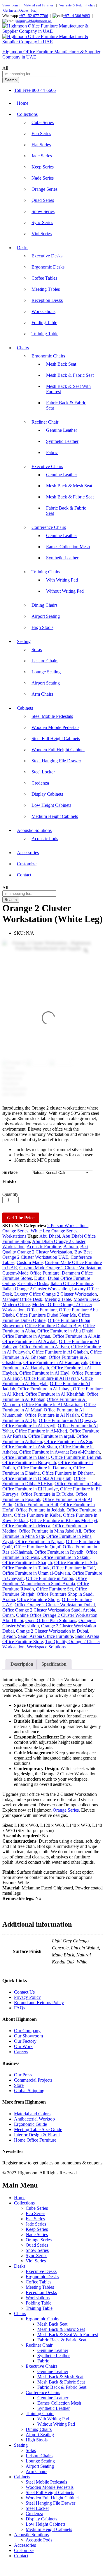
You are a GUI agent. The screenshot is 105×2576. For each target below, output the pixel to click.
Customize (27, 864)
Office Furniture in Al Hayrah (51, 1378)
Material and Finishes (39, 5)
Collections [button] (27, 114)
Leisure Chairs (45, 661)
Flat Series (41, 145)
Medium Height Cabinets (55, 816)
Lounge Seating (46, 672)
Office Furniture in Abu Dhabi (65, 1331)
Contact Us (24, 1992)
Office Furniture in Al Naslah (52, 1415)
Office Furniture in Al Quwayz (67, 1420)
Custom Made (30, 1262)
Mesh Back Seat (61, 364)
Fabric (52, 452)
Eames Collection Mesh (68, 547)
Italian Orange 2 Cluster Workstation (36, 1289)
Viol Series (42, 234)
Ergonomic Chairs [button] (48, 356)
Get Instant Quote (15, 11)
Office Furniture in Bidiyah (76, 1457)
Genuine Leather (62, 430)
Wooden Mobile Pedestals (55, 727)
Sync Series (42, 222)
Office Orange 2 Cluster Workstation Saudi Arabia (49, 1610)
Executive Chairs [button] (47, 466)
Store (19, 2085)
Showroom (10, 5)
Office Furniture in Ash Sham (30, 1447)
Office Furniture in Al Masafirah (52, 1405)
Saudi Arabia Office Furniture (45, 1636)
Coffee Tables (44, 278)
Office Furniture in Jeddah (40, 1510)
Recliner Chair (39, 2345)
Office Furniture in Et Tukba (47, 1494)
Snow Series (43, 211)
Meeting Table (58, 1299)
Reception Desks (47, 300)
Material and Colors (32, 2114)
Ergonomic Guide (30, 2124)
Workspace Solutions (46, 1647)
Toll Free (22, 90)
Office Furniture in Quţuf (37, 1547)
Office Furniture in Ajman (26, 1336)
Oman (8, 1615)
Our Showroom (28, 2036)
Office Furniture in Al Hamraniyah (55, 1362)
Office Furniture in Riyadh (59, 1552)
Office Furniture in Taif (73, 1568)
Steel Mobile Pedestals (52, 716)
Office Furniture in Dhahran (68, 1473)
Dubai (40, 1278)
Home (23, 103)
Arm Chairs (42, 694)
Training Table (45, 334)
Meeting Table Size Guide (38, 2129)
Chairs (20, 2313)
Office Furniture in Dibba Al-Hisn (44, 1481)
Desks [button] (23, 248)
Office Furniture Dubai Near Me (46, 1315)
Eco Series (41, 134)
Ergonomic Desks (48, 267)
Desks (20, 2266)
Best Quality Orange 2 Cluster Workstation (45, 1249)
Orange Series (44, 189)
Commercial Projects (33, 2080)
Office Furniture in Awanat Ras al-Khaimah (60, 1452)
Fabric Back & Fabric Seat (62, 2340)
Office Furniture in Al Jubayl (44, 1389)
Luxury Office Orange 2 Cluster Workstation (56, 1294)
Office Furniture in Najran (40, 1541)
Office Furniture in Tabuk (26, 1568)
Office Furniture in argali (51, 1436)
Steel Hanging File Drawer (56, 761)
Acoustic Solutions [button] (34, 830)
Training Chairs (40, 2414)
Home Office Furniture (35, 2140)
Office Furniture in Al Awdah (29, 1341)
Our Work (23, 2046)
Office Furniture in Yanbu (50, 1578)
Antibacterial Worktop (34, 2119)
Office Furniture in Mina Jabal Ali (50, 1531)
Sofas (37, 650)
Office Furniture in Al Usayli (29, 1426)
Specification (54, 1664)
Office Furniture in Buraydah (29, 1462)
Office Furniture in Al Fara (44, 1347)
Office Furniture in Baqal (26, 1457)
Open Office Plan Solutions (51, 1620)
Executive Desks (47, 256)
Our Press (23, 2075)
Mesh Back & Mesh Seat (69, 486)
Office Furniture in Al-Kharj (41, 1431)
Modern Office (16, 1305)
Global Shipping (29, 2091)
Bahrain (71, 1247)
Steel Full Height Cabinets (56, 738)
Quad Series (43, 200)
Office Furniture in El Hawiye (30, 1489)
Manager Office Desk (22, 1299)
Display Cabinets (47, 794)
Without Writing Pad (65, 591)
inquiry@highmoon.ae (34, 21)
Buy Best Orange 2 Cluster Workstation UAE (47, 1255)
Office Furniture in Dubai (78, 1484)
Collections (24, 2203)
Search (11, 80)
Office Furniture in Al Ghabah (60, 1352)
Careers (21, 2052)
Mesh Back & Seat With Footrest (68, 2335)
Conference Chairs (43, 2392)
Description (22, 1664)
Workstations (43, 311)
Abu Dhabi (50, 1236)
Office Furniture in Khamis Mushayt (64, 1520)
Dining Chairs (44, 605)
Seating (21, 2445)
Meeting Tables (46, 289)
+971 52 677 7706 (34, 16)
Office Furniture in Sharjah (27, 1563)
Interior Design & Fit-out (37, 2135)
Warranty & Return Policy (77, 5)
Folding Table (44, 323)
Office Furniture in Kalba (37, 1515)
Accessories (28, 853)
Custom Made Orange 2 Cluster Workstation (60, 1268)
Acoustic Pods (45, 839)
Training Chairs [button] (46, 572)
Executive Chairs (41, 2366)
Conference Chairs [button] (49, 527)
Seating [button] (24, 641)
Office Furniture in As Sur (68, 1441)
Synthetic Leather (62, 441)
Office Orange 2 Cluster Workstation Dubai (55, 1605)
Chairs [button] (23, 348)
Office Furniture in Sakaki (65, 1557)
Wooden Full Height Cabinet (58, 750)
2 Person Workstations (68, 1226)
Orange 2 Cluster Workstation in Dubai (52, 1631)
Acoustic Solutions (31, 2535)
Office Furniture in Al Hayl (44, 1373)
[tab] (22, 1664)
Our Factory (25, 2041)
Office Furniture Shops (38, 1599)
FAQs (20, 2008)
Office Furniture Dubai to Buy (53, 1326)
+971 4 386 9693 (77, 16)
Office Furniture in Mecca (26, 1526)
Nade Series (43, 178)
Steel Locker (43, 772)
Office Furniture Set (55, 1589)
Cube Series (43, 122)
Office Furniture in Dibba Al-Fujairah (37, 1478)
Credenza (40, 783)
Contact (24, 875)
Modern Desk (86, 1299)
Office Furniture (42, 1310)
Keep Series (43, 167)
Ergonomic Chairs (42, 2319)
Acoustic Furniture (44, 1247)
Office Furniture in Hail (36, 1505)
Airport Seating (46, 616)
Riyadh (9, 1636)
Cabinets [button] (25, 708)
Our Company (27, 2031)
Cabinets (22, 2477)
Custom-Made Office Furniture (31, 1273)
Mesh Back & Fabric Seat (70, 375)
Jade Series (42, 156)
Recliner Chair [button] (45, 422)
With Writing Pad (62, 580)
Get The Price (21, 1218)
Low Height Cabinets (51, 805)
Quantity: (11, 1194)
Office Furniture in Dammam (44, 1468)
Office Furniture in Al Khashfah (55, 1394)
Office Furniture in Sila (76, 1563)
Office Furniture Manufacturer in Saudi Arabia (45, 1581)
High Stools (42, 627)
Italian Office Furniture (72, 1283)
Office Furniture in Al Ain (76, 1336)
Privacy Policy (27, 1997)
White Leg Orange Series (54, 1231)
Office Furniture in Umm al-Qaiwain (36, 1573)
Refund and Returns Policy (39, 2002)
